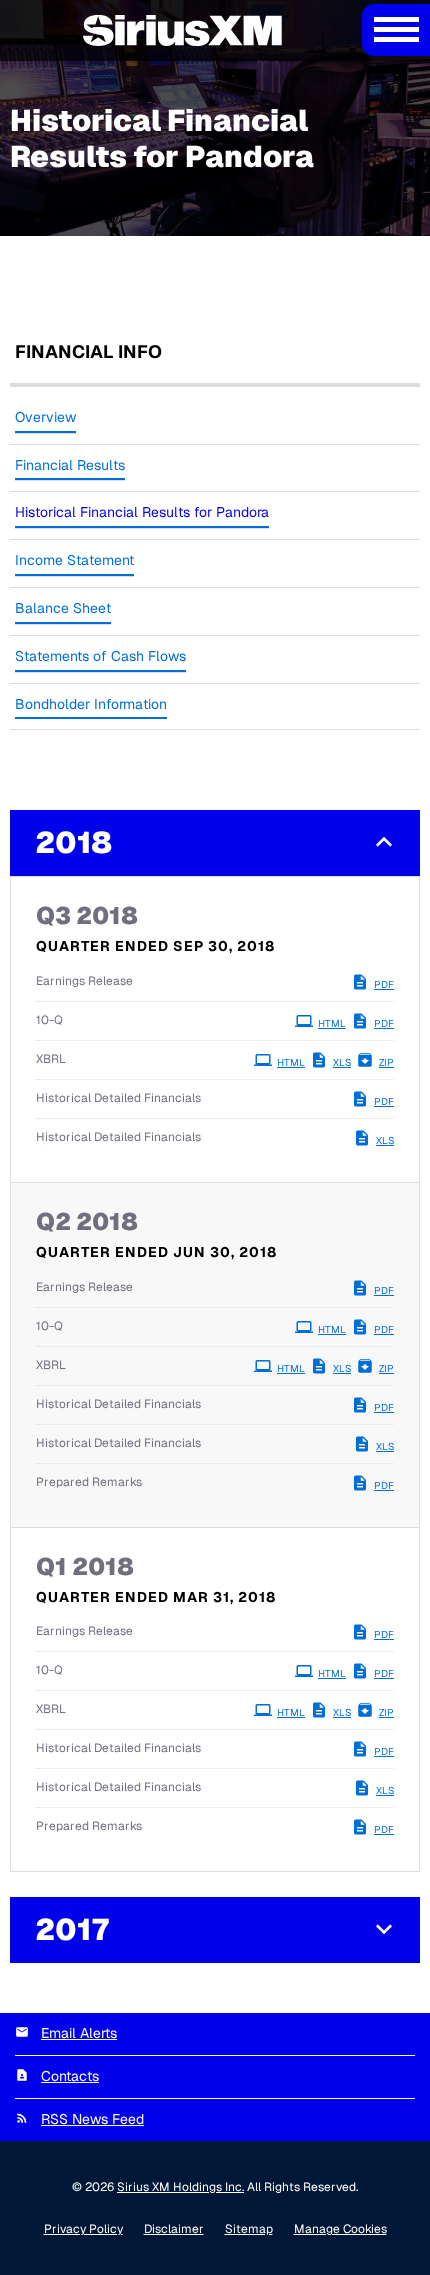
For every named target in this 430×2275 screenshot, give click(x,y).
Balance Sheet (63, 608)
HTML (332, 1023)
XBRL (51, 1059)
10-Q (49, 1020)
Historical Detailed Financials (118, 1098)
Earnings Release (84, 981)
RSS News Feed (92, 2119)
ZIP (386, 1062)
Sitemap (249, 2229)
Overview (45, 417)
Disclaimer (174, 2229)
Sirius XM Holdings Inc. (180, 2187)
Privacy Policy (83, 2229)
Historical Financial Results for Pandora (142, 512)
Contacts (70, 2076)
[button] (215, 843)
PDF (384, 984)
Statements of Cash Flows (100, 656)
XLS (342, 1062)
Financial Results (70, 465)
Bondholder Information (91, 704)
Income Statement (74, 560)
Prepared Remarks (89, 1482)
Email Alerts (79, 2033)
